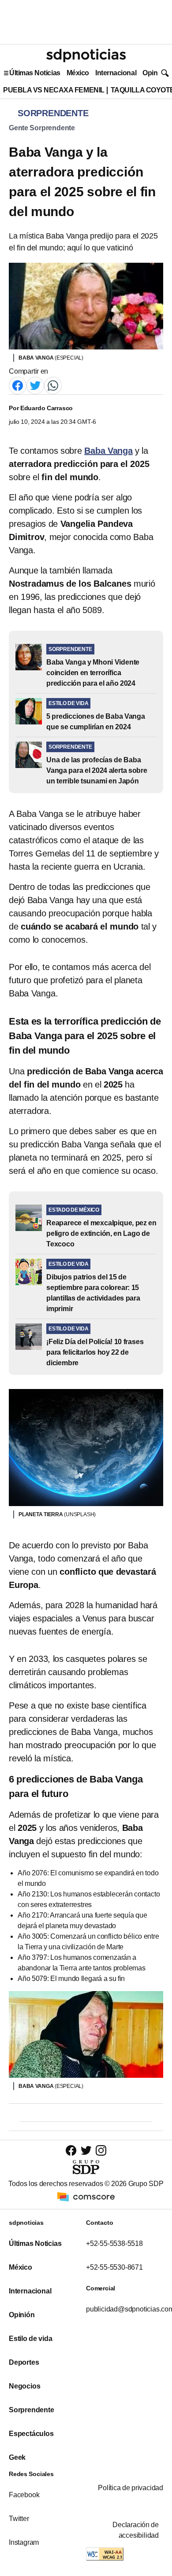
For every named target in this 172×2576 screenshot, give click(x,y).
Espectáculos (31, 2434)
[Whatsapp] (53, 385)
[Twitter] (35, 385)
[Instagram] (101, 2150)
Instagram (24, 2542)
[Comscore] (86, 2196)
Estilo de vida (30, 2339)
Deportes (24, 2362)
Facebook (24, 2495)
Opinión (155, 73)
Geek (17, 2457)
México (78, 73)
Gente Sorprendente (42, 128)
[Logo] (86, 55)
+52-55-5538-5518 (114, 2243)
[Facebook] (18, 385)
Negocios (24, 2386)
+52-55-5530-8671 (114, 2267)
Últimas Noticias (35, 73)
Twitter (19, 2519)
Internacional (116, 73)
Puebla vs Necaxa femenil (54, 90)
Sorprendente (32, 2410)
